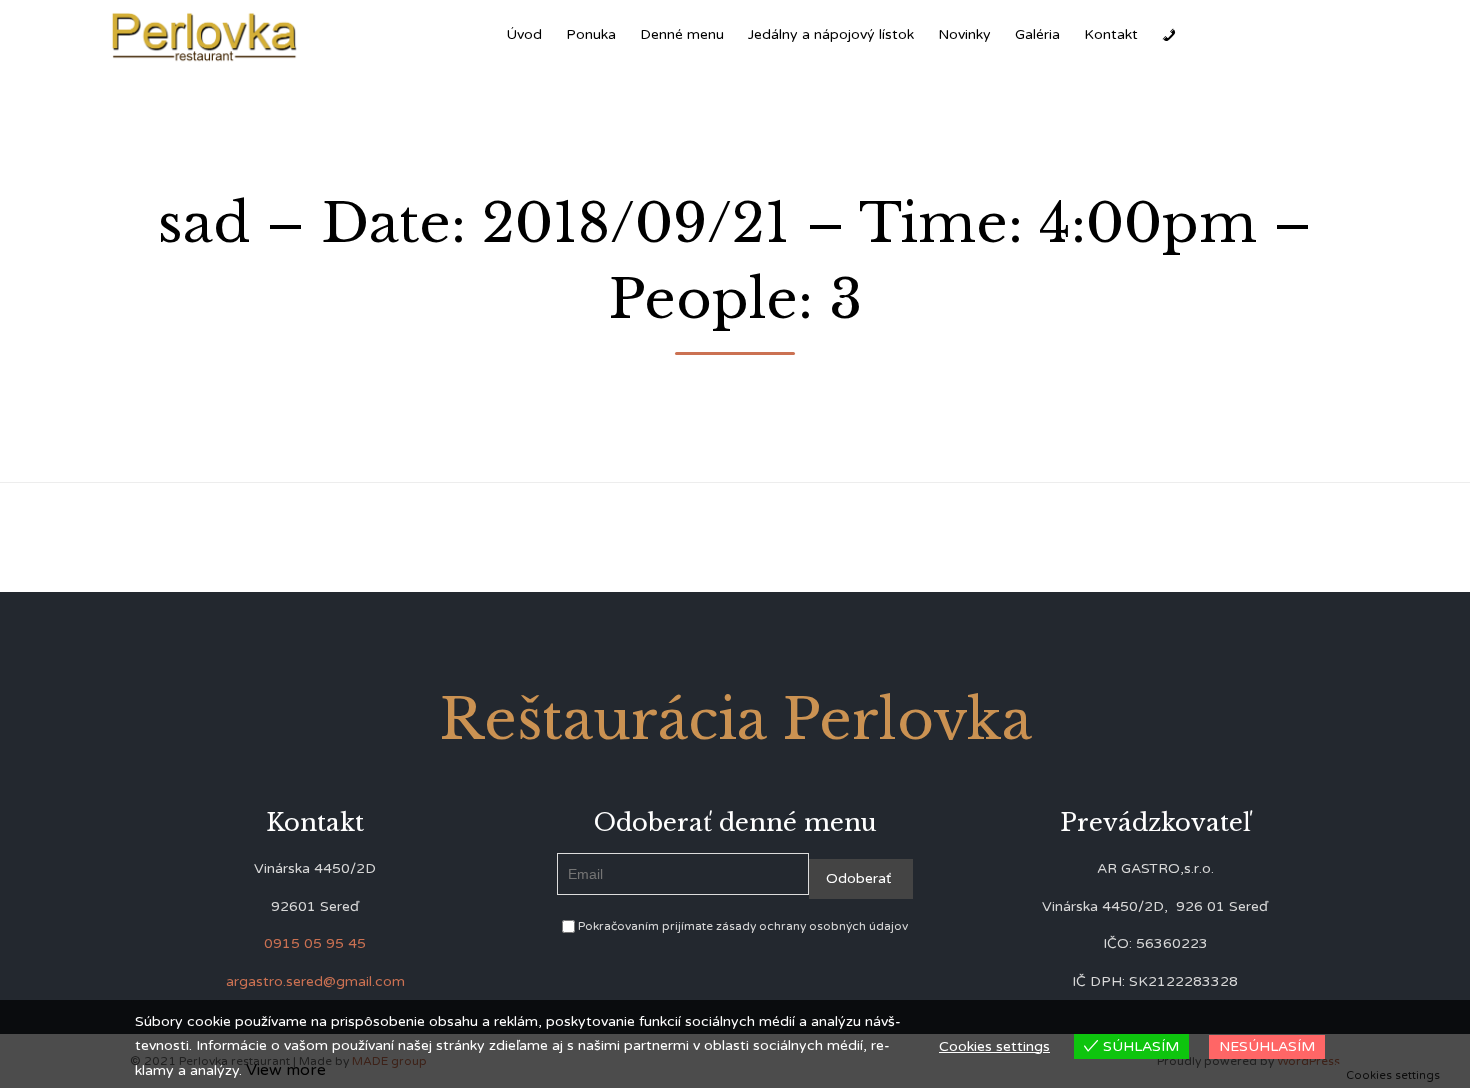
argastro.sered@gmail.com (315, 981)
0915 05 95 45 (315, 943)
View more (286, 1070)
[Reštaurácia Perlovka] (205, 35)
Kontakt (1111, 34)
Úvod (524, 34)
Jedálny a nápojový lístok (831, 34)
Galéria (1037, 34)
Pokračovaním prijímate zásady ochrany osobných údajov (741, 926)
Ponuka (591, 34)
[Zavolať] (1169, 35)
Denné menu (682, 34)
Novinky (964, 34)
